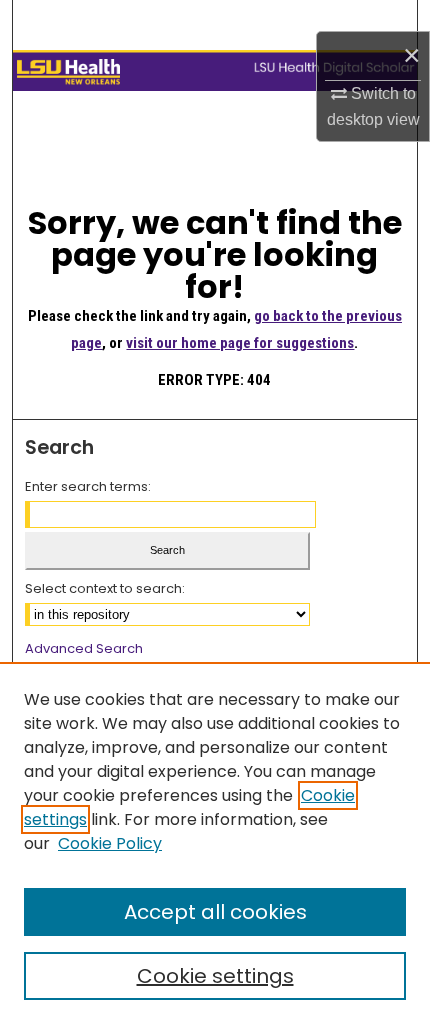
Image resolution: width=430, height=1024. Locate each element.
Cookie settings (215, 976)
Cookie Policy (110, 843)
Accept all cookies (215, 912)
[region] (215, 843)
